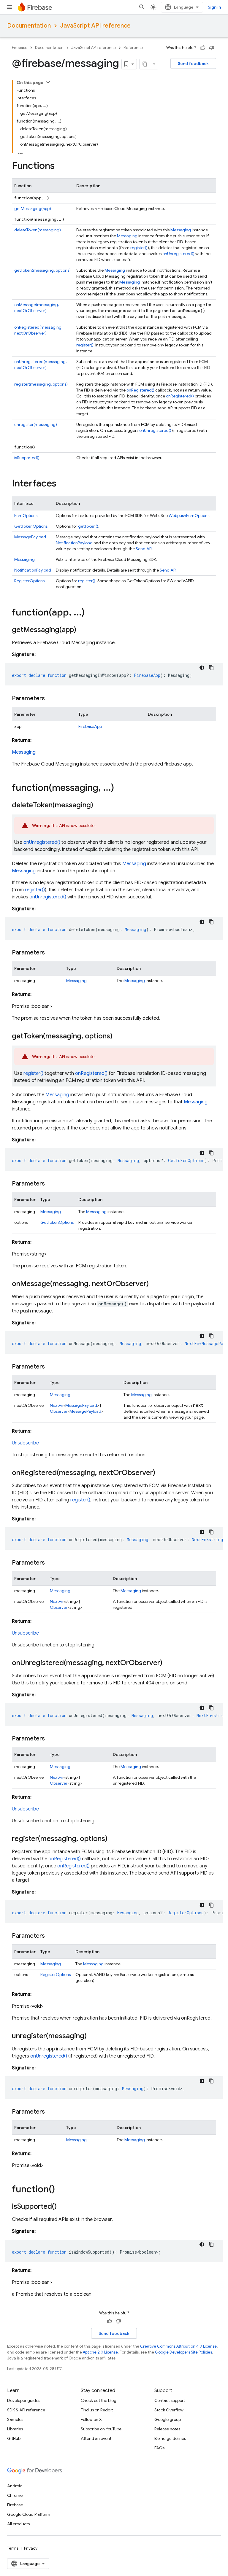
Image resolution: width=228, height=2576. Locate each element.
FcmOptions (26, 515)
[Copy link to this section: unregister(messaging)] (93, 2036)
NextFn (57, 1405)
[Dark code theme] (202, 668)
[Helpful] (203, 48)
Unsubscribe (25, 1443)
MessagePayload (30, 537)
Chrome (15, 2495)
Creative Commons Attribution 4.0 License (178, 2346)
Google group (168, 2419)
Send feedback (193, 63)
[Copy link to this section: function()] (61, 2190)
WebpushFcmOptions (189, 515)
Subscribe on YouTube (101, 2429)
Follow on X (91, 2419)
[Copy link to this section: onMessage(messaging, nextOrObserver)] (155, 1284)
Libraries (15, 2429)
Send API (144, 549)
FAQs (159, 2448)
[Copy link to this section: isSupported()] (63, 2207)
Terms (13, 2548)
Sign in (214, 7)
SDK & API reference (26, 2410)
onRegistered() (140, 390)
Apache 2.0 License (100, 2352)
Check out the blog (99, 2400)
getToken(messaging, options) (42, 270)
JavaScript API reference (95, 26)
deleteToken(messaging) (38, 230)
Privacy (31, 2548)
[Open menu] (9, 7)
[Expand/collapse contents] (48, 82)
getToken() (88, 526)
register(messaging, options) (41, 384)
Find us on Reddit (97, 2410)
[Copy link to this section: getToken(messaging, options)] (118, 1037)
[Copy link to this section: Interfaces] (62, 484)
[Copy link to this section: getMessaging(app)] (82, 630)
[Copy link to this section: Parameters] (51, 699)
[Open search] (142, 7)
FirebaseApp (90, 726)
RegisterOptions (29, 581)
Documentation (29, 26)
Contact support (170, 2400)
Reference (133, 48)
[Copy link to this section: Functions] (61, 166)
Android (15, 2486)
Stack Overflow (169, 2410)
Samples (15, 2419)
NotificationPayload (74, 543)
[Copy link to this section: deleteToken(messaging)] (99, 806)
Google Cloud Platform (29, 2514)
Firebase (20, 48)
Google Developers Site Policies (183, 2352)
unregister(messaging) (36, 424)
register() (139, 248)
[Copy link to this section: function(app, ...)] (91, 613)
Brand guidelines (170, 2438)
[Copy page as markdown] (145, 64)
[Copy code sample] (211, 668)
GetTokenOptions (31, 526)
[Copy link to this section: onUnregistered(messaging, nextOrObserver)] (168, 1663)
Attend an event (96, 2438)
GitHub (14, 2438)
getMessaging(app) (33, 209)
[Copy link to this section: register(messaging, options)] (113, 1839)
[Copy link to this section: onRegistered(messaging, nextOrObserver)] (161, 1473)
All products (18, 2524)
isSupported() (27, 458)
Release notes (167, 2429)
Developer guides (24, 2400)
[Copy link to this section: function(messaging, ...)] (120, 788)
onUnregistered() (178, 254)
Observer (59, 1411)
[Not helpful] (212, 48)
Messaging (181, 230)
